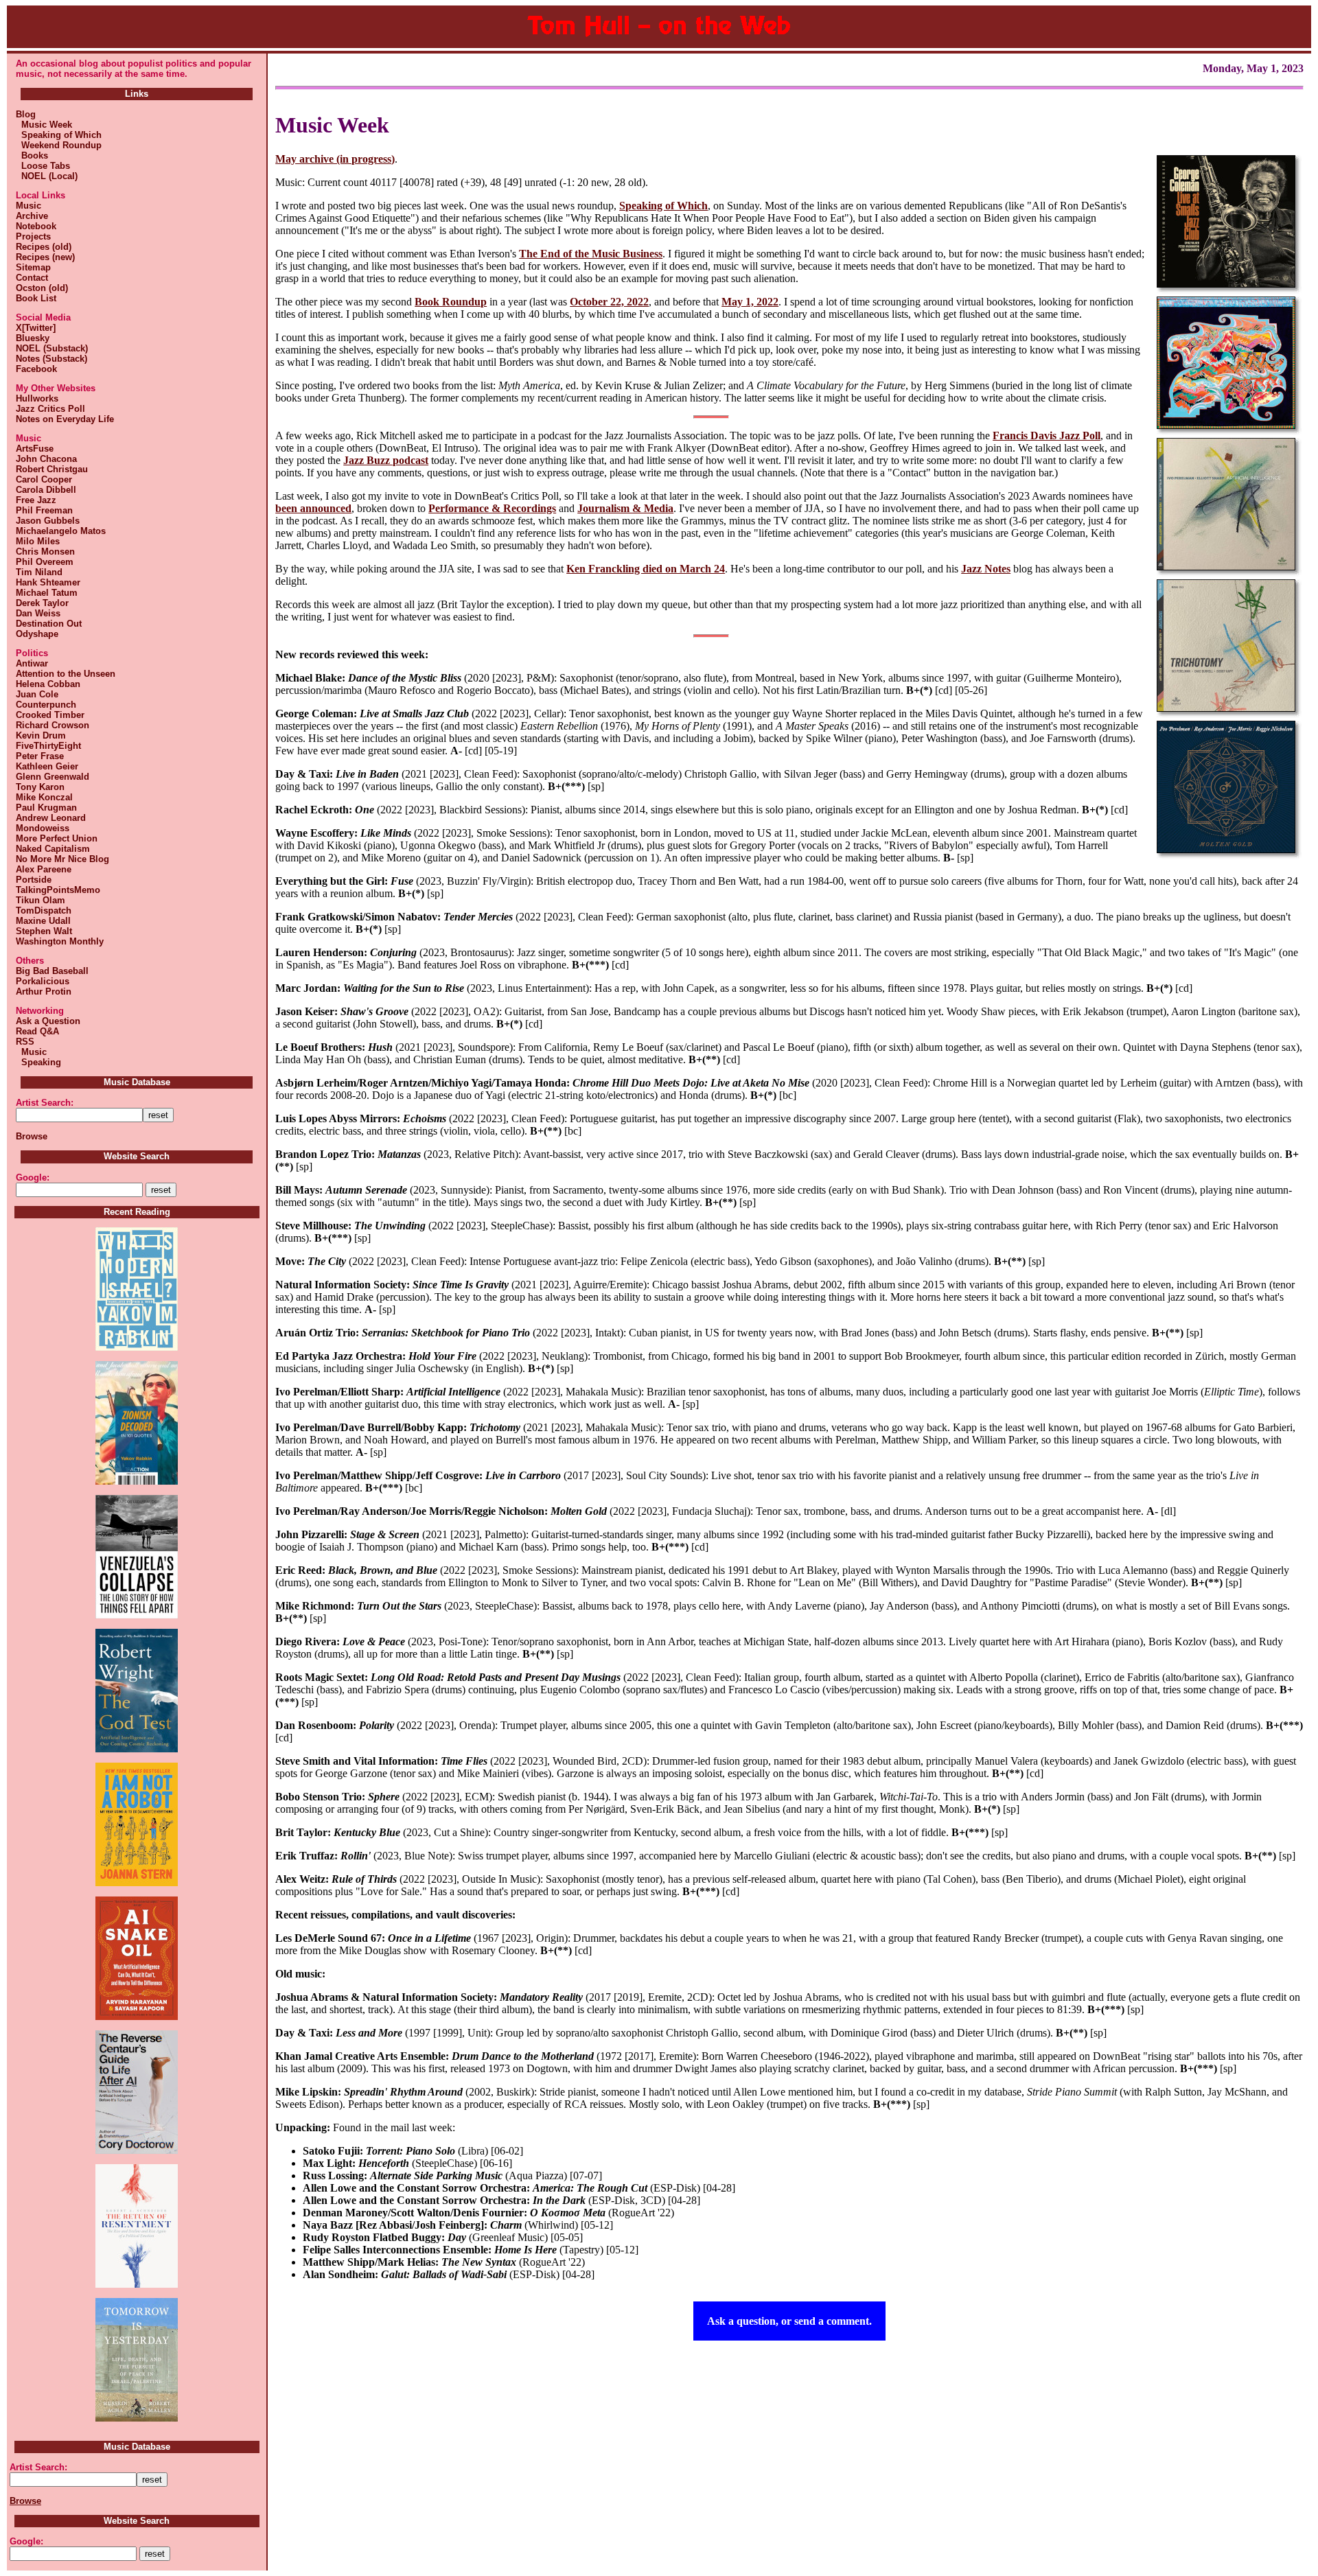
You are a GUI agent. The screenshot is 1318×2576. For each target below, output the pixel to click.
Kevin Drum (41, 735)
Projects (33, 236)
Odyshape (37, 634)
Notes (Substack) (51, 359)
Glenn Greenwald (53, 777)
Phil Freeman (44, 510)
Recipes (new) (45, 257)
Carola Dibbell (46, 490)
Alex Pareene (44, 869)
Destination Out (49, 624)
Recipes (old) (44, 247)
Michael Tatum (47, 593)
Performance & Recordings (492, 508)
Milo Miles (38, 541)
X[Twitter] (36, 328)
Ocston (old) (42, 288)
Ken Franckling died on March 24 (646, 569)
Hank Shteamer (48, 582)
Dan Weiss (38, 613)
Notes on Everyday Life (65, 419)
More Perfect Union (57, 838)
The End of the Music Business (591, 254)
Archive (32, 216)
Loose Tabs (43, 166)
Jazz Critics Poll (50, 409)
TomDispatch (44, 910)
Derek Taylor (42, 603)
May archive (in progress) (335, 159)
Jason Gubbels (48, 521)
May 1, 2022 (750, 302)
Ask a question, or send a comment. (789, 2321)
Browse (32, 1136)
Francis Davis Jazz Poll (1047, 436)
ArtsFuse (35, 449)
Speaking (38, 1062)
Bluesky (33, 338)
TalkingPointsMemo (58, 890)
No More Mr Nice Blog (62, 859)
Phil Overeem (45, 562)
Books (32, 155)
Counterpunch (46, 705)
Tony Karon (40, 787)
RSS (25, 1042)
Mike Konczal (44, 797)
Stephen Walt (44, 931)
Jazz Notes (986, 569)
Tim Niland (39, 572)
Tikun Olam (41, 900)
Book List (36, 298)
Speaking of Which (59, 135)
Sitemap (33, 267)
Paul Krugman (46, 808)
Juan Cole (37, 694)
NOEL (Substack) (52, 348)
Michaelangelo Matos (61, 531)
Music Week (44, 125)
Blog (26, 114)
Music (28, 206)
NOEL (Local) (47, 176)
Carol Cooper (44, 479)
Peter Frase (40, 756)
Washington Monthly (60, 941)
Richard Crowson (53, 725)
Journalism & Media (625, 508)
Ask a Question (48, 1021)
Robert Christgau (52, 469)
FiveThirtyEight (48, 746)
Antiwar (32, 663)
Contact (32, 278)
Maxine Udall (43, 921)
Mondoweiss (43, 828)
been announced (313, 508)
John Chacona (46, 459)
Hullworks (37, 398)
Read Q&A (37, 1031)
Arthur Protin (44, 991)
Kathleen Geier (47, 766)
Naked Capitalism (53, 849)
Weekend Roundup (59, 145)
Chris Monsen (45, 552)
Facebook (36, 369)
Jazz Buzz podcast (386, 460)
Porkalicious (43, 981)
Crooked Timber (50, 715)
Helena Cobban (48, 684)
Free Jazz (36, 500)
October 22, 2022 (609, 302)
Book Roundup (451, 302)
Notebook (36, 226)
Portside (34, 880)
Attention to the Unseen (66, 674)
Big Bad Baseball (52, 971)
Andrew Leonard (51, 818)
